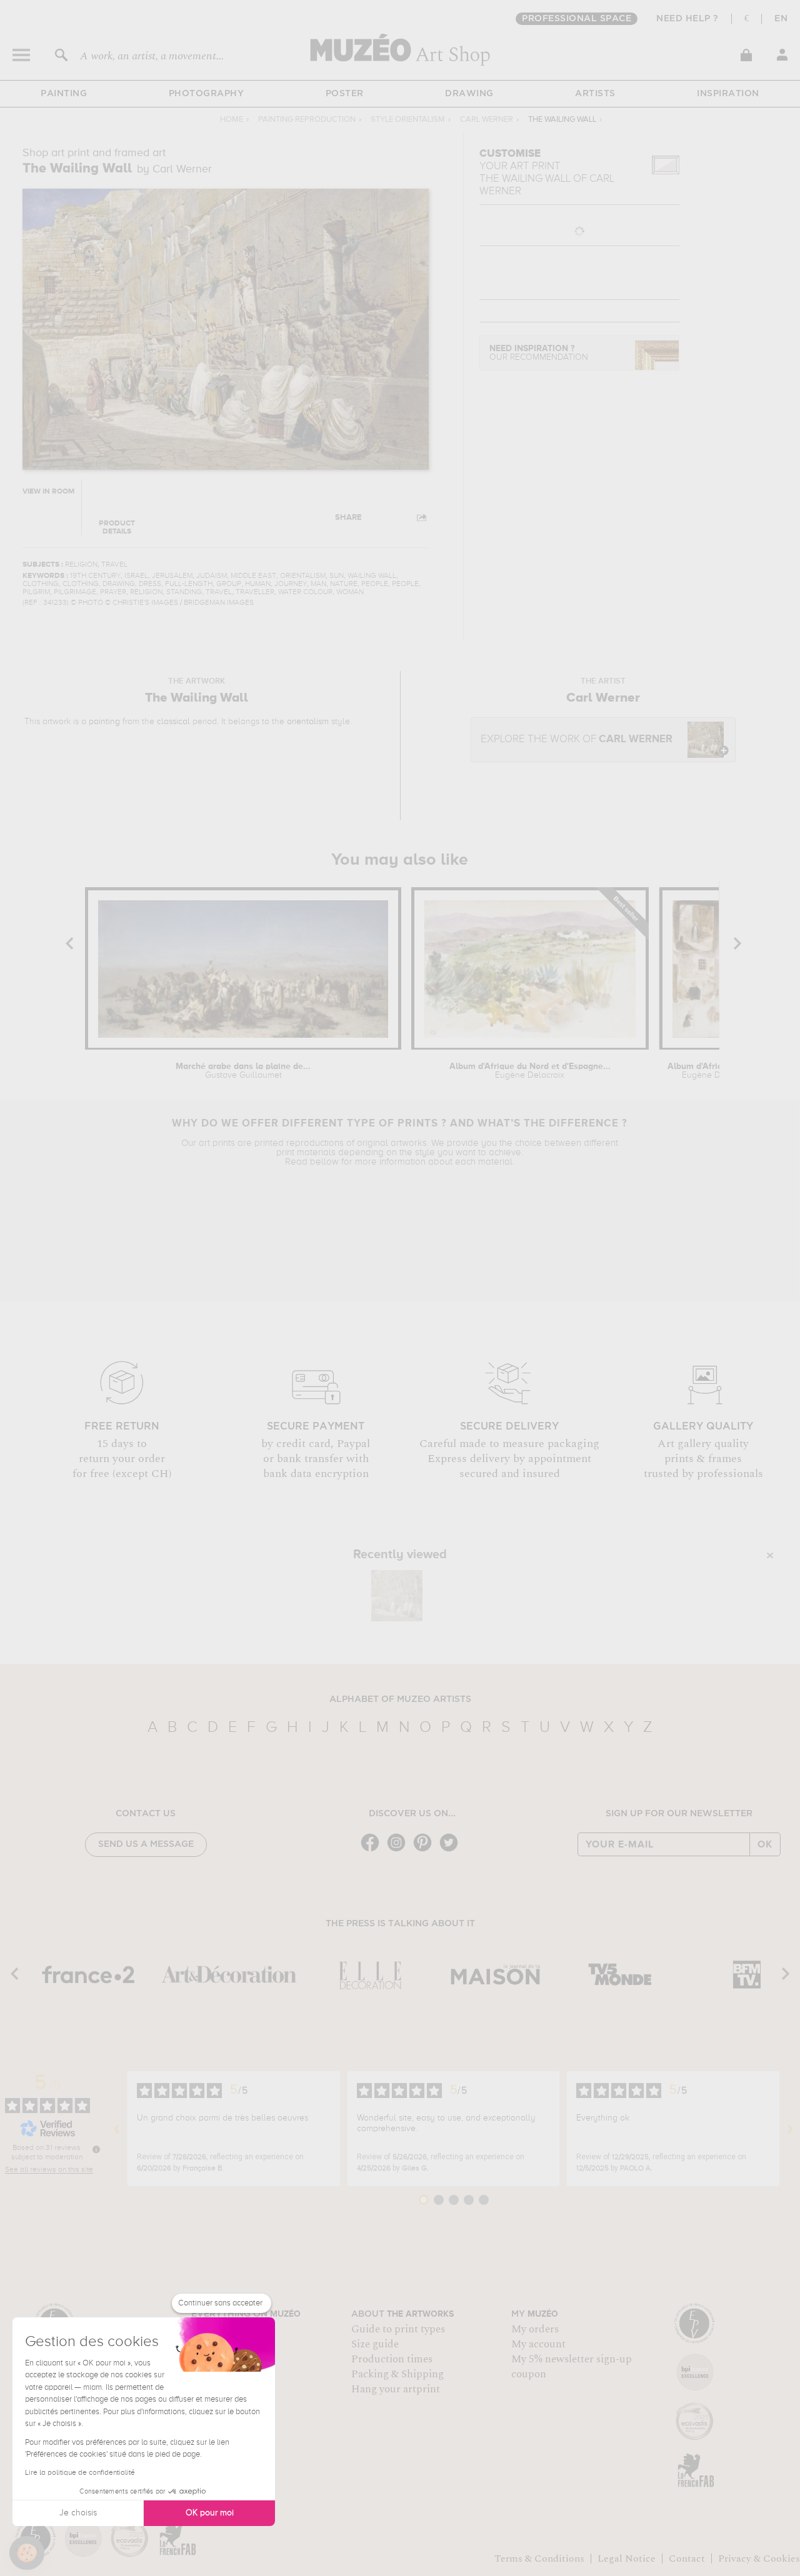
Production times (392, 2359)
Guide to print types (398, 2329)
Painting (64, 94)
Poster (345, 94)
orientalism (308, 722)
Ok (765, 1844)
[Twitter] (452, 1850)
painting (104, 722)
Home (232, 120)
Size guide (375, 2344)
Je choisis (78, 2513)
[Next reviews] (790, 2129)
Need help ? (687, 19)
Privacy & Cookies (759, 2559)
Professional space (577, 19)
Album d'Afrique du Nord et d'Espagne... (530, 1071)
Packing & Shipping (397, 2374)
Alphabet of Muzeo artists (400, 1699)
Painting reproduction (307, 120)
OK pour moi (210, 2513)
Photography (207, 94)
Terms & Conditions (539, 2559)
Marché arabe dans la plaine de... (243, 1071)
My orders (535, 2329)
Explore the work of (577, 739)
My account (538, 2344)
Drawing (469, 94)
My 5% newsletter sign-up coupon (572, 2367)
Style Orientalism (408, 120)
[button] (27, 2553)
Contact (687, 2559)
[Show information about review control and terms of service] (96, 2149)
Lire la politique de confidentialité (80, 2473)
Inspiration (728, 94)
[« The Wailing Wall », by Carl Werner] (397, 1596)
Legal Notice (627, 2559)
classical (173, 722)
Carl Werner (487, 120)
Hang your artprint (396, 2389)
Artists (595, 94)
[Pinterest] (426, 1850)
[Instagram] (399, 1850)
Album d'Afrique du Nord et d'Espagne (717, 1071)
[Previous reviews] (117, 2129)
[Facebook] (373, 1850)
